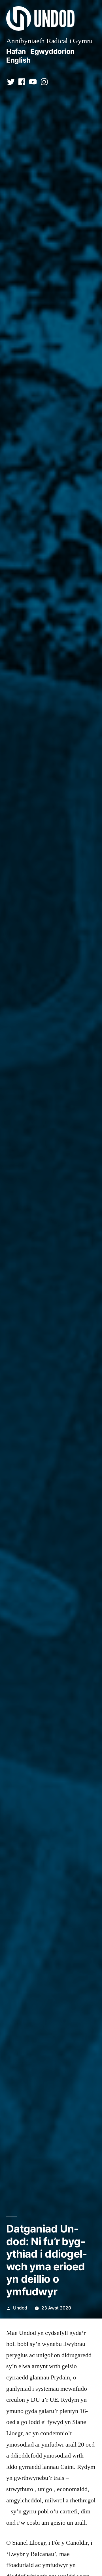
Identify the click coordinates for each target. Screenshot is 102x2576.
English (18, 60)
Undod (20, 2308)
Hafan (16, 51)
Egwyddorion (52, 51)
